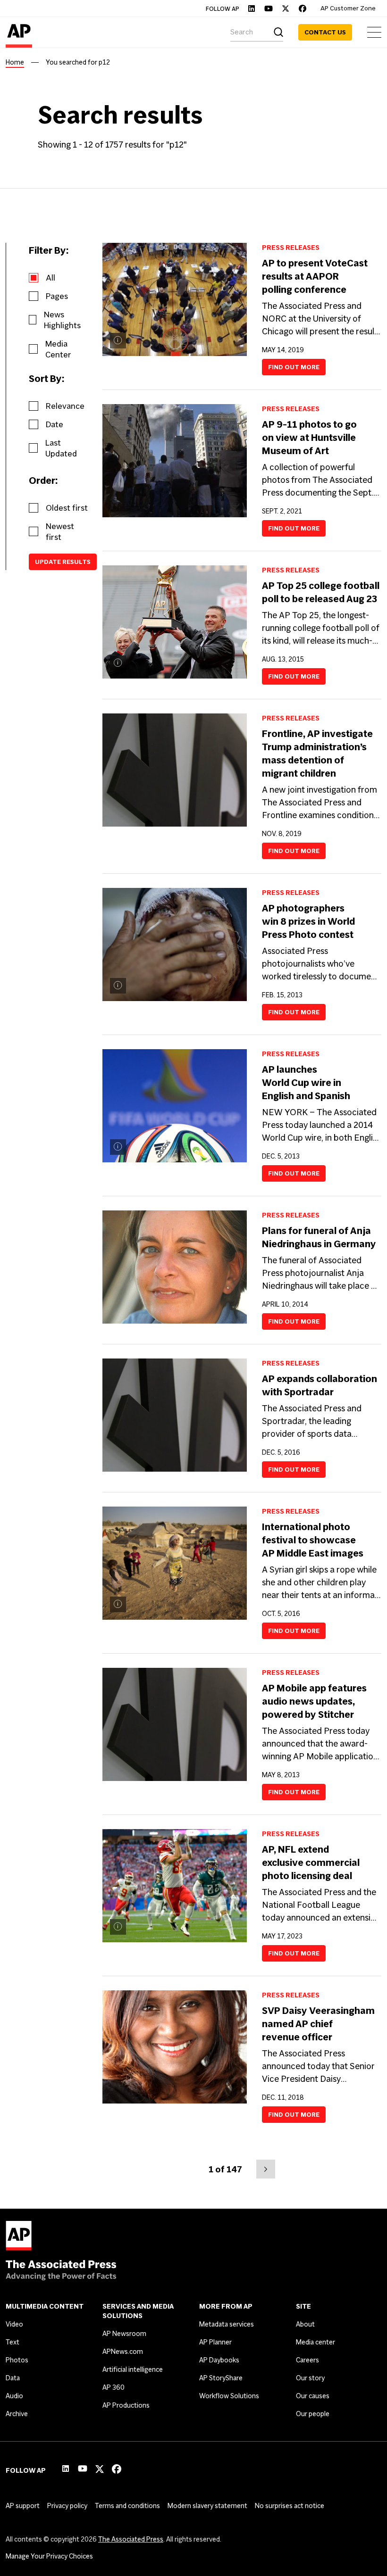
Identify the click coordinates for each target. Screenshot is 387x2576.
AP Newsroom (124, 2334)
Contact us (325, 32)
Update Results (63, 562)
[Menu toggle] (374, 32)
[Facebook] (303, 8)
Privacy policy (67, 2506)
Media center (315, 2342)
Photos (17, 2360)
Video (14, 2324)
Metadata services (227, 2324)
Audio (14, 2396)
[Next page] (266, 2169)
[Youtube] (269, 8)
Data (13, 2378)
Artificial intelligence (133, 2369)
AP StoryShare (221, 2378)
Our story (310, 2378)
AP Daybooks (219, 2360)
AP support (23, 2506)
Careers (307, 2360)
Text (13, 2342)
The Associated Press (131, 2539)
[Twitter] (286, 8)
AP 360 (114, 2387)
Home (15, 62)
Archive (17, 2414)
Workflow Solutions (229, 2396)
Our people (313, 2414)
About (305, 2324)
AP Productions (126, 2405)
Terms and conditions (127, 2506)
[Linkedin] (252, 8)
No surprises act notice (290, 2506)
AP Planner (215, 2342)
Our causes (313, 2396)
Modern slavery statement (207, 2506)
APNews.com (123, 2352)
